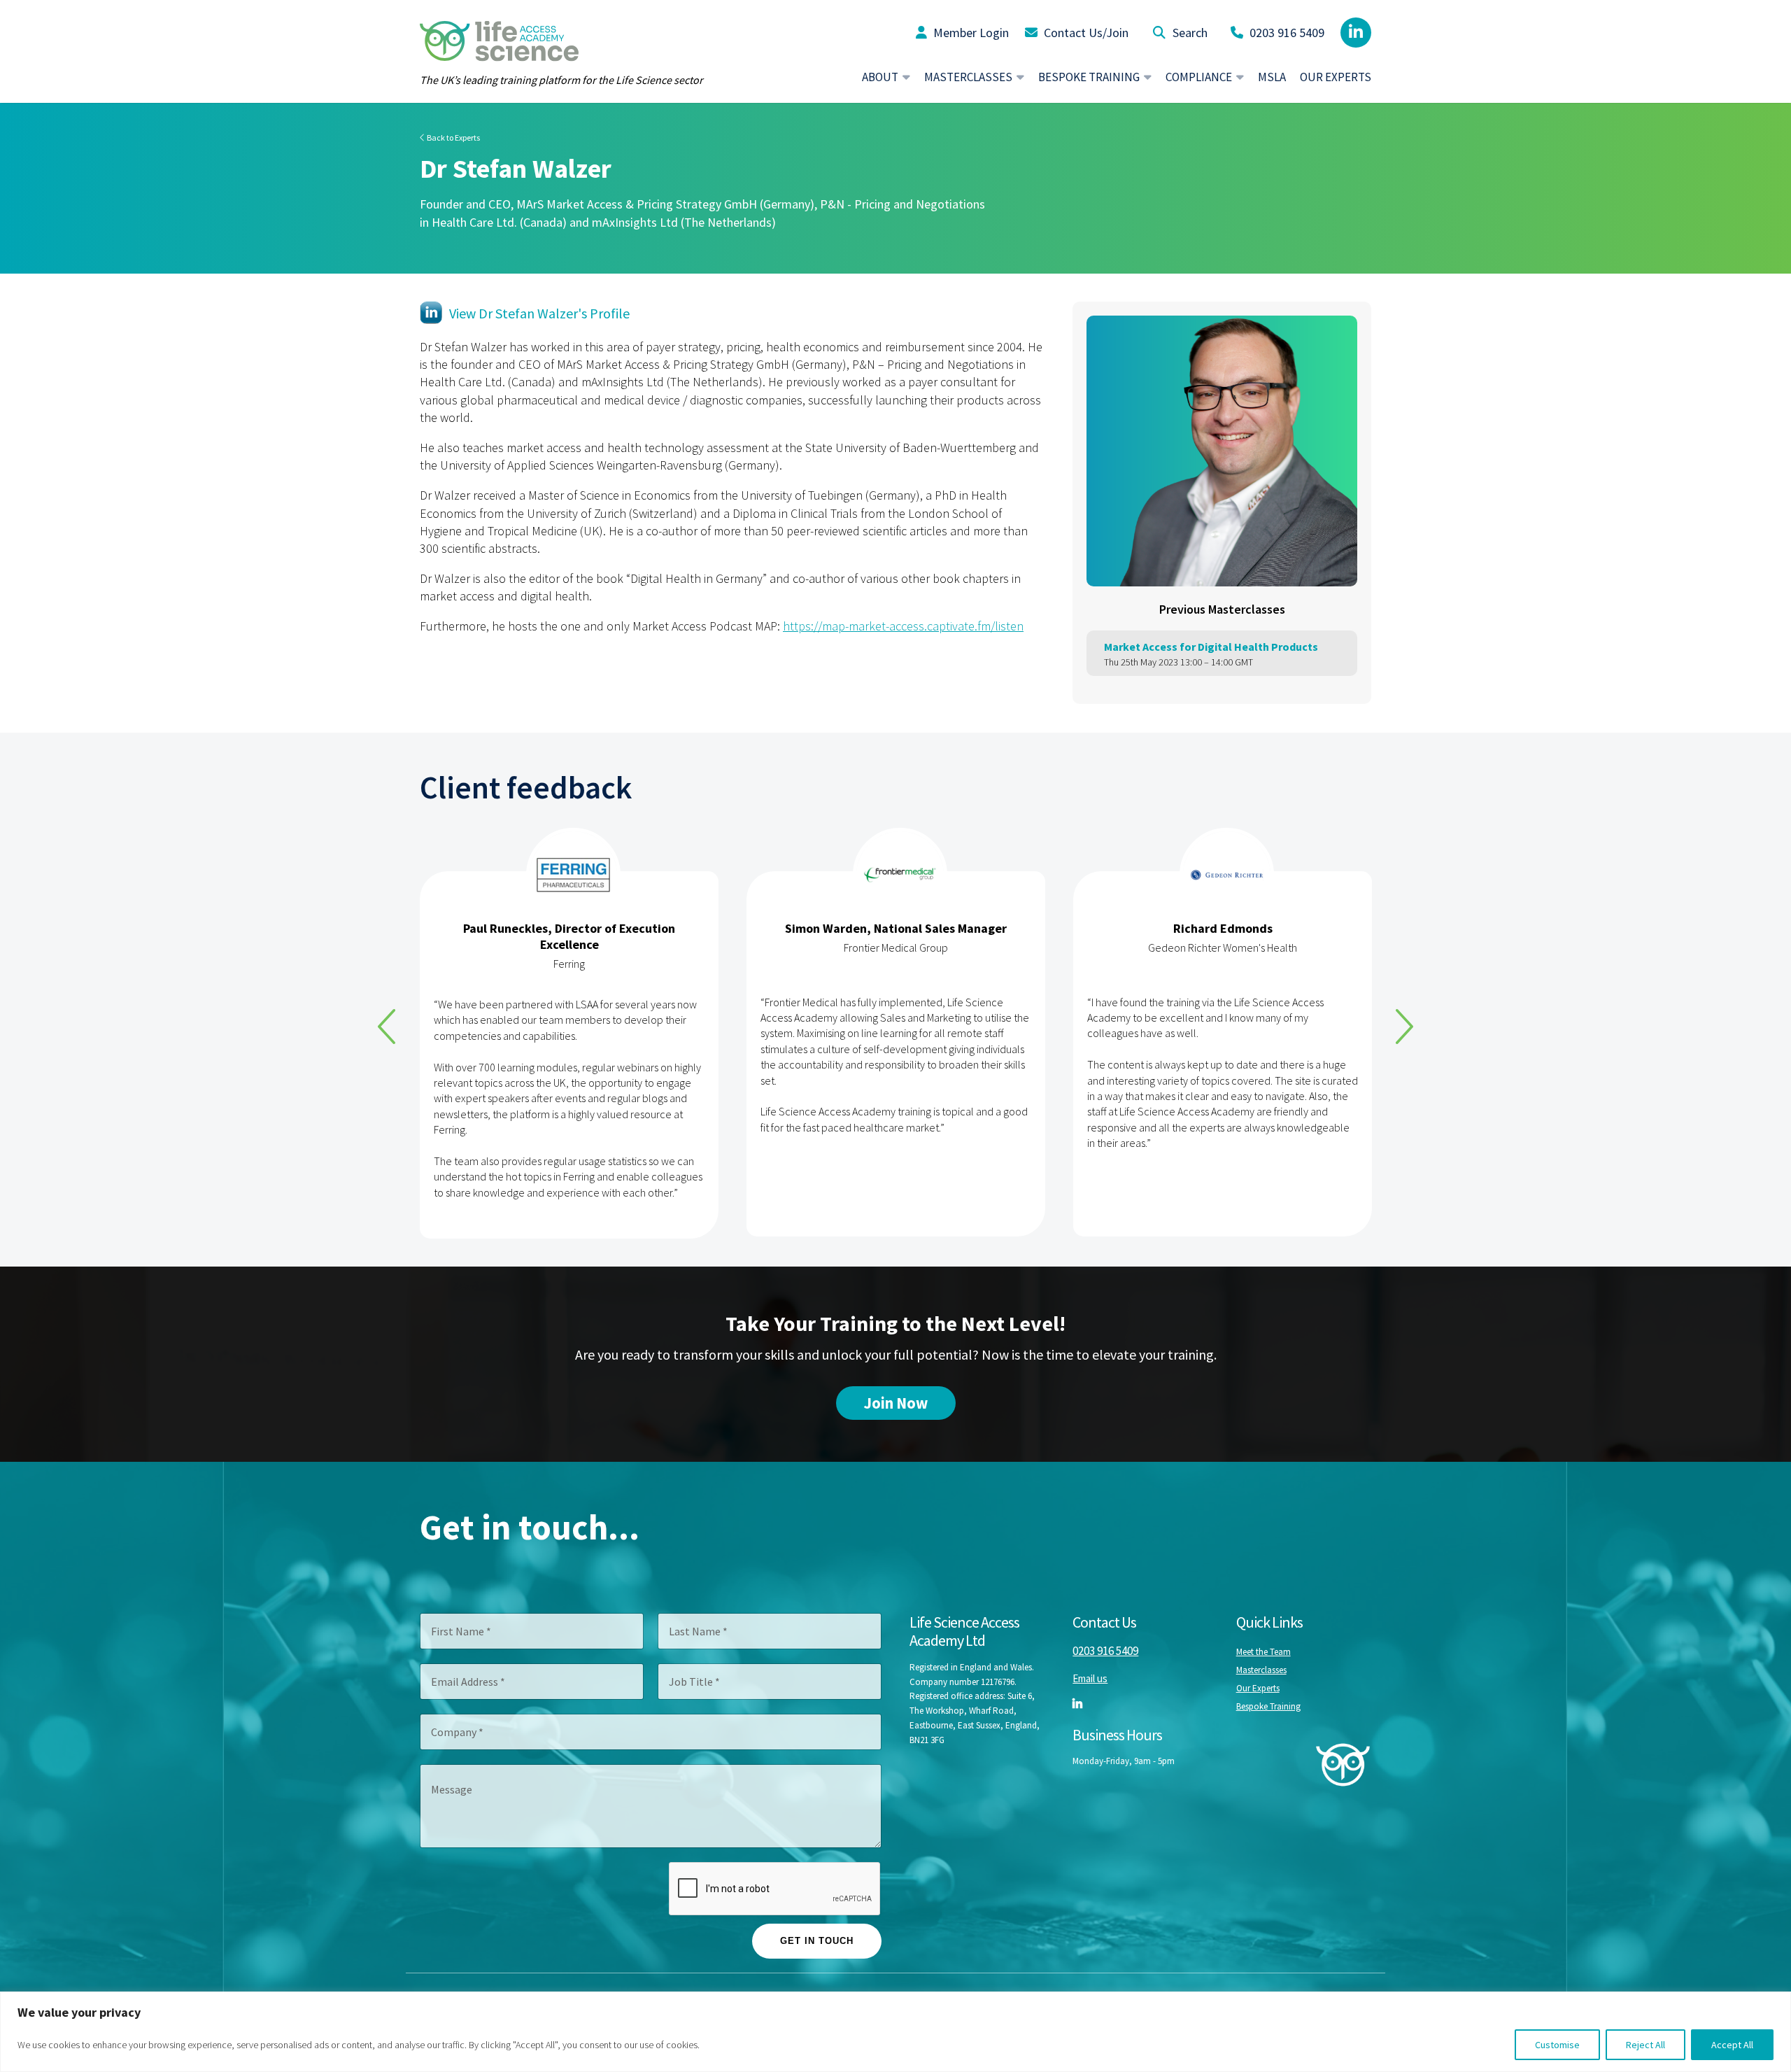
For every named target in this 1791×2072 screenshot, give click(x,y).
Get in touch (817, 1941)
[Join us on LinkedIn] (1356, 33)
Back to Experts (453, 138)
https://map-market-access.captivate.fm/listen (903, 626)
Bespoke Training (1268, 1706)
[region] (895, 2032)
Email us (1090, 1678)
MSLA (1272, 77)
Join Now (896, 1403)
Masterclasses (1261, 1670)
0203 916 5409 (1286, 33)
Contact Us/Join (1085, 33)
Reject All (1645, 2045)
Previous (387, 1027)
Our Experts (1336, 77)
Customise (1557, 2045)
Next (1404, 1027)
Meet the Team (1263, 1652)
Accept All (1732, 2045)
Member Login (970, 33)
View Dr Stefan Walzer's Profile (539, 313)
